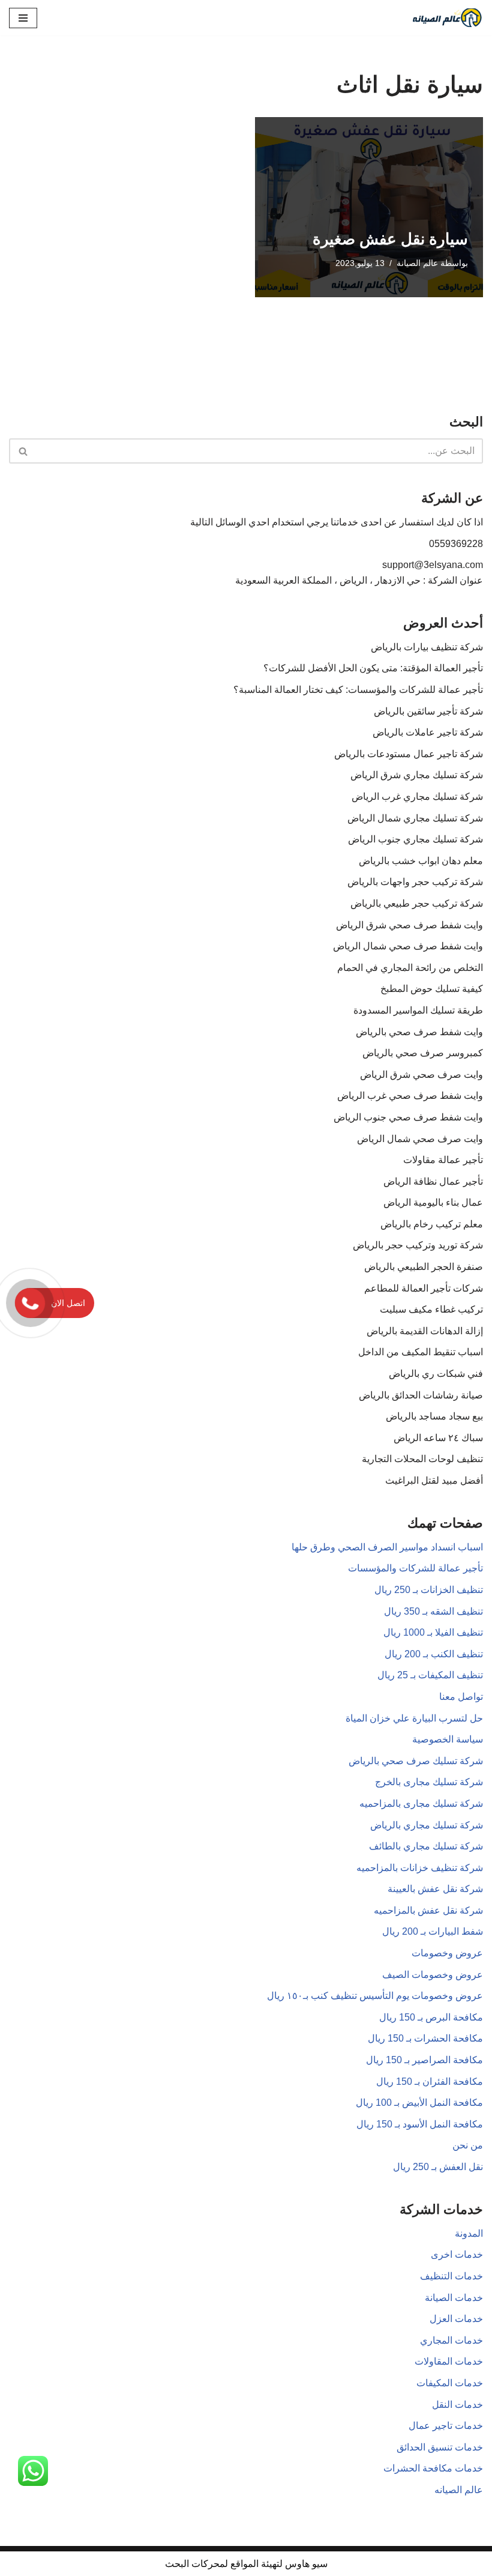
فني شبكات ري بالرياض (436, 1374)
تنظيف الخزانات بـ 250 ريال (429, 1590)
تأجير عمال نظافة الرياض (433, 1181)
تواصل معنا (461, 1697)
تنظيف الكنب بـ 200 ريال (434, 1654)
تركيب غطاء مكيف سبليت (431, 1309)
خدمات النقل (457, 2405)
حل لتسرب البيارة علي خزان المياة (414, 1718)
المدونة (469, 2233)
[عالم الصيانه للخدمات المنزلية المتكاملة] (447, 18)
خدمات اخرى (457, 2254)
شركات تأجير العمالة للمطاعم (424, 1288)
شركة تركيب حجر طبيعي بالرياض (417, 903)
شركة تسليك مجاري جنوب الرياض (415, 839)
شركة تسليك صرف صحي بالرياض (416, 1761)
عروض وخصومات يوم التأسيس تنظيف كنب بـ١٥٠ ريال (375, 1996)
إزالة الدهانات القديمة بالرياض (425, 1331)
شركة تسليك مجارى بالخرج (429, 1782)
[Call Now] (30, 1303)
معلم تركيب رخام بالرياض (432, 1224)
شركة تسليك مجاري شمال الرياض (415, 818)
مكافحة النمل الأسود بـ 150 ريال (420, 2124)
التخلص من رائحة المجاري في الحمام (410, 968)
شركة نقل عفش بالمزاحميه (428, 1910)
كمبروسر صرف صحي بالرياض (423, 1053)
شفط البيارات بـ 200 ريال (433, 1931)
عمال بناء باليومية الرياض (433, 1202)
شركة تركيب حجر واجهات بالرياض (415, 882)
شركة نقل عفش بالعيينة (435, 1889)
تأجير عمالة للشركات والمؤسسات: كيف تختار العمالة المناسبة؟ (358, 690)
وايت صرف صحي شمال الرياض (420, 1139)
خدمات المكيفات (450, 2383)
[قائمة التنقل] (23, 18)
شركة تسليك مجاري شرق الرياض (417, 775)
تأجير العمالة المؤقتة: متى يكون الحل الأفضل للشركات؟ (373, 668)
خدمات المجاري (451, 2340)
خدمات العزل (456, 2319)
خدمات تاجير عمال (446, 2426)
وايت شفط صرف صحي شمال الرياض (408, 946)
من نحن (468, 2145)
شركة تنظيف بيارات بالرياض (427, 647)
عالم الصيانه (459, 2490)
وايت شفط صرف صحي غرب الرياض (410, 1096)
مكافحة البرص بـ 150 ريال (431, 2017)
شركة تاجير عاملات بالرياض (428, 732)
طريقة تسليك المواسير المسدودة (418, 1010)
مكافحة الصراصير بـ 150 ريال (424, 2060)
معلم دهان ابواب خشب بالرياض (421, 861)
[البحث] (22, 451)
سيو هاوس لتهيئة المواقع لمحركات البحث (246, 2564)
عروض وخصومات (447, 1953)
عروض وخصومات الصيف (433, 1975)
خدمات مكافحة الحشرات (433, 2468)
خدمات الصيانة (454, 2298)
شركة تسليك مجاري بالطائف (426, 1846)
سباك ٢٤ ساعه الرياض (438, 1438)
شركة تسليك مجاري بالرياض (427, 1825)
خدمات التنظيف (451, 2276)
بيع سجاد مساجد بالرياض (434, 1416)
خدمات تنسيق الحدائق (440, 2447)
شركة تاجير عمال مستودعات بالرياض (409, 754)
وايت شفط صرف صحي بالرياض (419, 1032)
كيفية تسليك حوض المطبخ (432, 989)
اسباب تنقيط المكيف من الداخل (421, 1352)
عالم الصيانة (417, 263)
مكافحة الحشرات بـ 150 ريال (425, 2038)
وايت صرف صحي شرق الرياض (421, 1075)
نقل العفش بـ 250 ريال (438, 2167)
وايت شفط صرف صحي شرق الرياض (409, 925)
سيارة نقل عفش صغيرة (390, 239)
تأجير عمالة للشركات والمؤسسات (415, 1568)
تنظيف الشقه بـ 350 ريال (433, 1611)
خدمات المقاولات (449, 2361)
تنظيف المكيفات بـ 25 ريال (430, 1675)
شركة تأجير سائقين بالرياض (428, 711)
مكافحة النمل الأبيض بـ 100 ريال (419, 2103)
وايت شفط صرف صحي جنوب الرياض (408, 1117)
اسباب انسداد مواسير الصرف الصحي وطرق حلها (387, 1547)
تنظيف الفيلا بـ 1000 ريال (433, 1632)
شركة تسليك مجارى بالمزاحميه (421, 1804)
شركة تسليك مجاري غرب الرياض (417, 797)
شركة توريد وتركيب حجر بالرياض (418, 1245)
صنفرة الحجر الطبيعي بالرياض (424, 1267)
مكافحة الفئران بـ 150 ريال (430, 2082)
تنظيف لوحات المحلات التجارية (422, 1459)
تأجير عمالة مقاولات (443, 1160)
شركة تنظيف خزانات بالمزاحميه (420, 1868)
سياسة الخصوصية (448, 1739)
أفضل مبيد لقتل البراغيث (434, 1480)
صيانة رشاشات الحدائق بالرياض (421, 1395)
